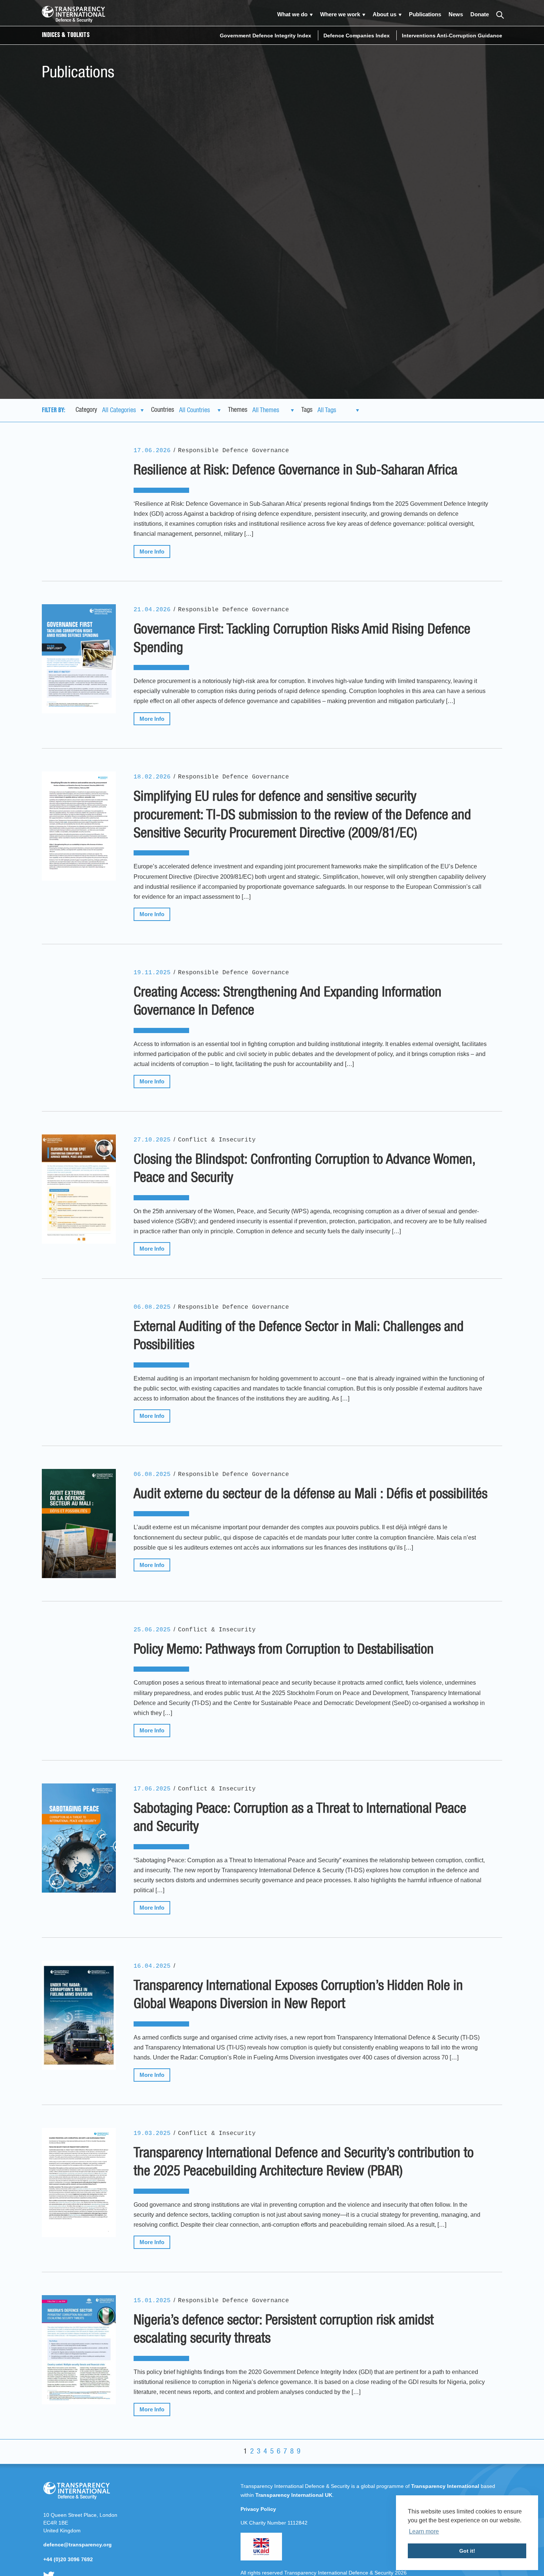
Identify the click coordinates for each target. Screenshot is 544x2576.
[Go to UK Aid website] (261, 2559)
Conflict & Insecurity (217, 1140)
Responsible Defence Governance (234, 451)
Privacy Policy (258, 2509)
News (456, 14)
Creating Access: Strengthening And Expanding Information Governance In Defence (288, 1002)
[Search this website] (499, 14)
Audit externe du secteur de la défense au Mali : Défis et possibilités (310, 1494)
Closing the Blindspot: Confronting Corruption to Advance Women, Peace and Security (304, 1169)
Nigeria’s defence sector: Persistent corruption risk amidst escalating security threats (284, 2330)
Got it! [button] (467, 2551)
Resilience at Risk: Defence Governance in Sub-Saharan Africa (295, 471)
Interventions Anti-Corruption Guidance (452, 36)
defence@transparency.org (78, 2545)
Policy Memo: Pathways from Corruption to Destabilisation (284, 1650)
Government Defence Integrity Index (266, 36)
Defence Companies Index (357, 36)
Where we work (340, 14)
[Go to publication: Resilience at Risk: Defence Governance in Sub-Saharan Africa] (79, 500)
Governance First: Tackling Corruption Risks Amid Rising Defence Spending (302, 639)
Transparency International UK (294, 2495)
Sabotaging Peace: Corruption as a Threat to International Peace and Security (300, 1818)
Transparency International (445, 2486)
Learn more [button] (424, 2531)
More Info (152, 551)
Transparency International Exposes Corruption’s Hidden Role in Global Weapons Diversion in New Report (298, 1995)
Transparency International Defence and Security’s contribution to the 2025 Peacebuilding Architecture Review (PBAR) (304, 2163)
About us (385, 14)
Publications (425, 14)
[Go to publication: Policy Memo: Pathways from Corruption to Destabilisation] (79, 1679)
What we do (292, 14)
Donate (480, 14)
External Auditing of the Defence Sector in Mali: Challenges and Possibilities (299, 1336)
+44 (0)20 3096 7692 (68, 2559)
